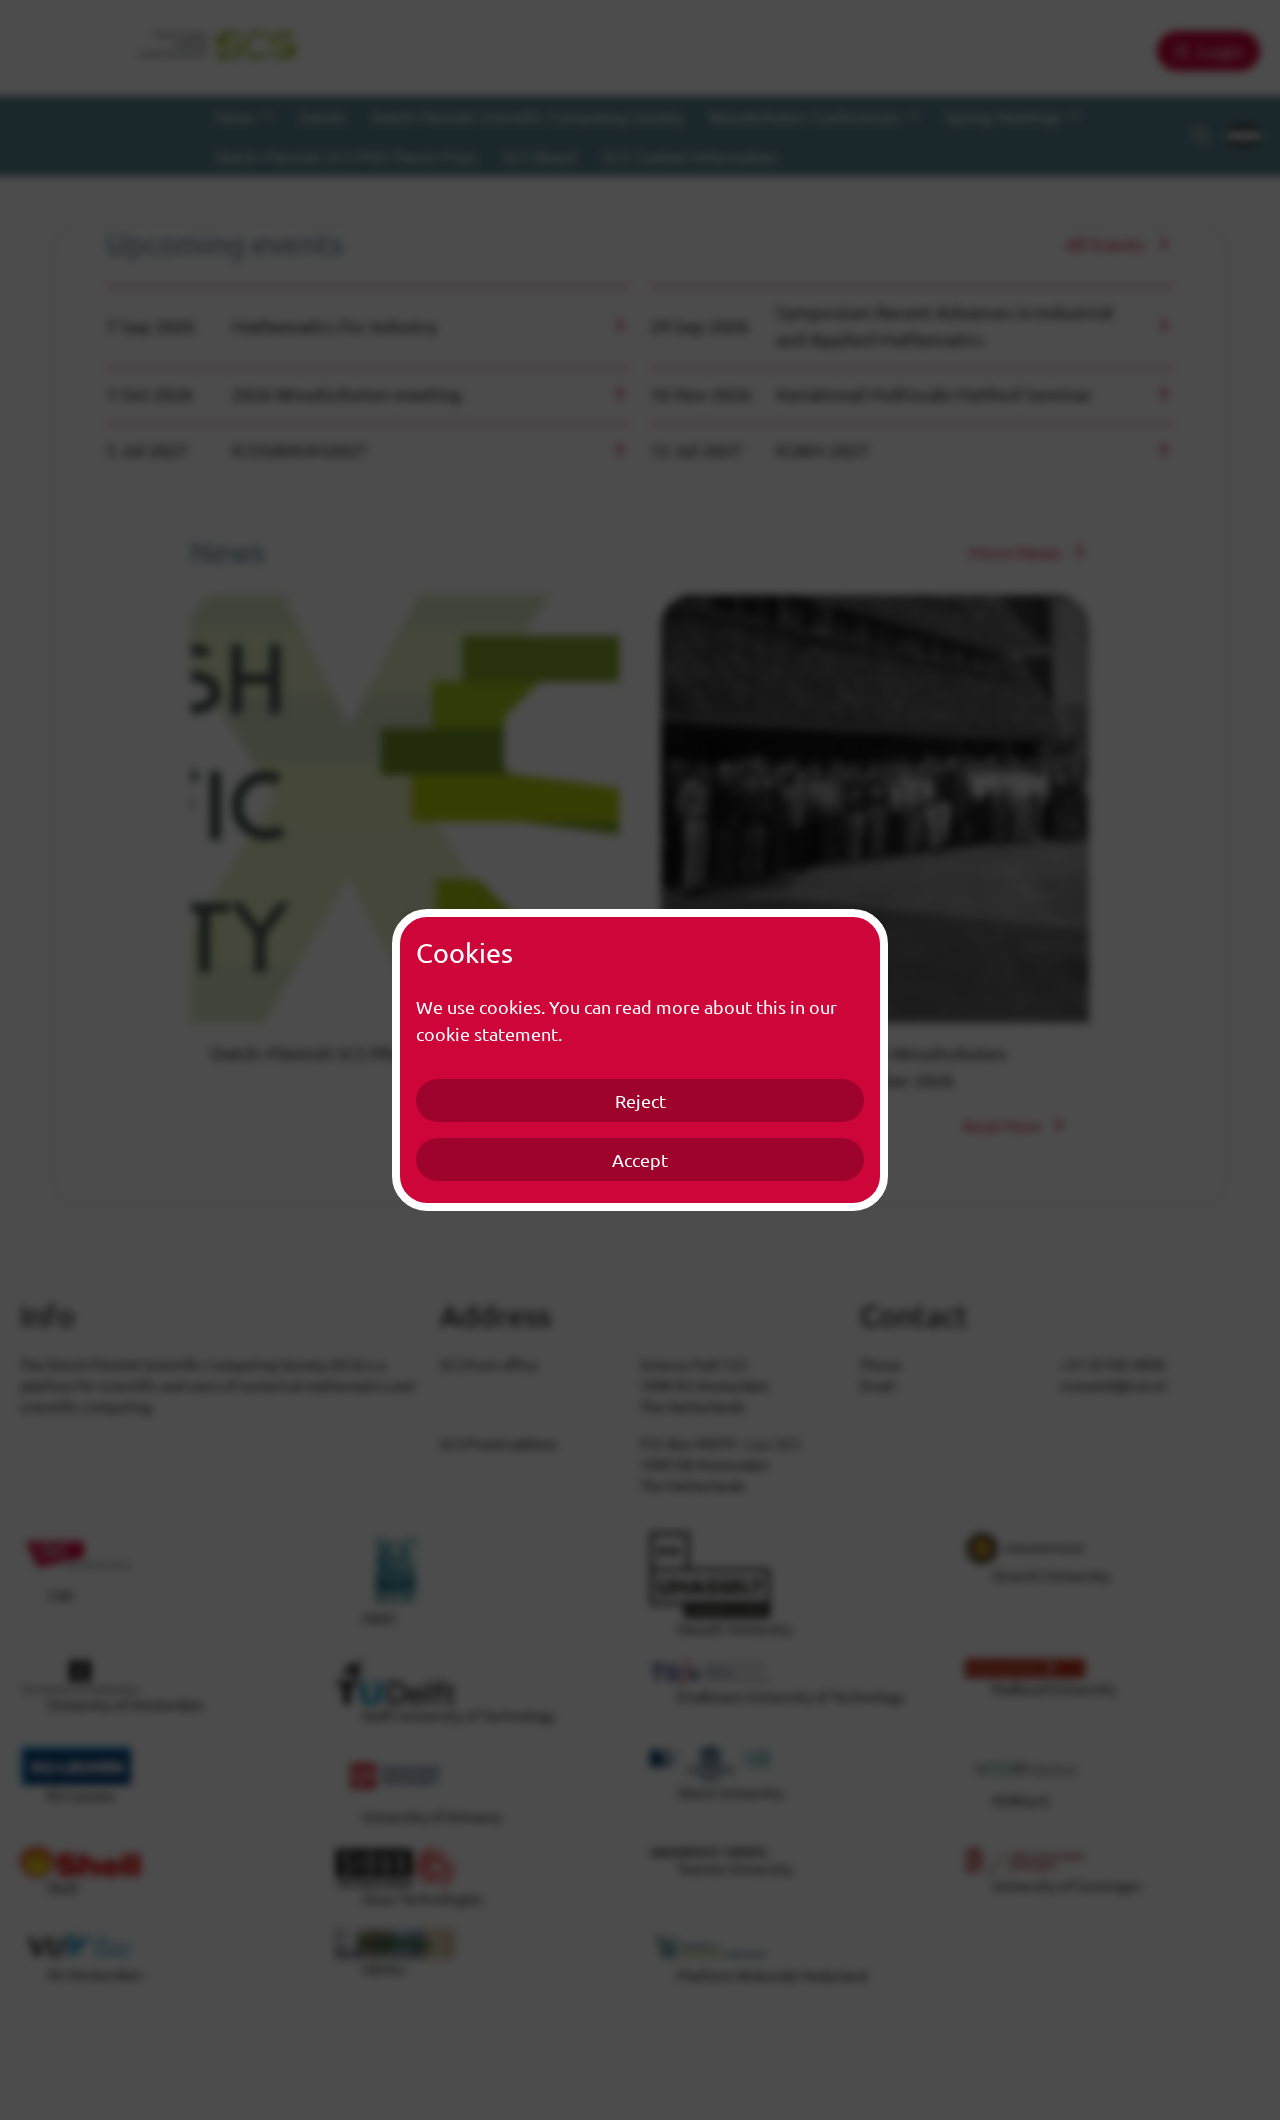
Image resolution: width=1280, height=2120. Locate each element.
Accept (640, 1159)
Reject (640, 1100)
